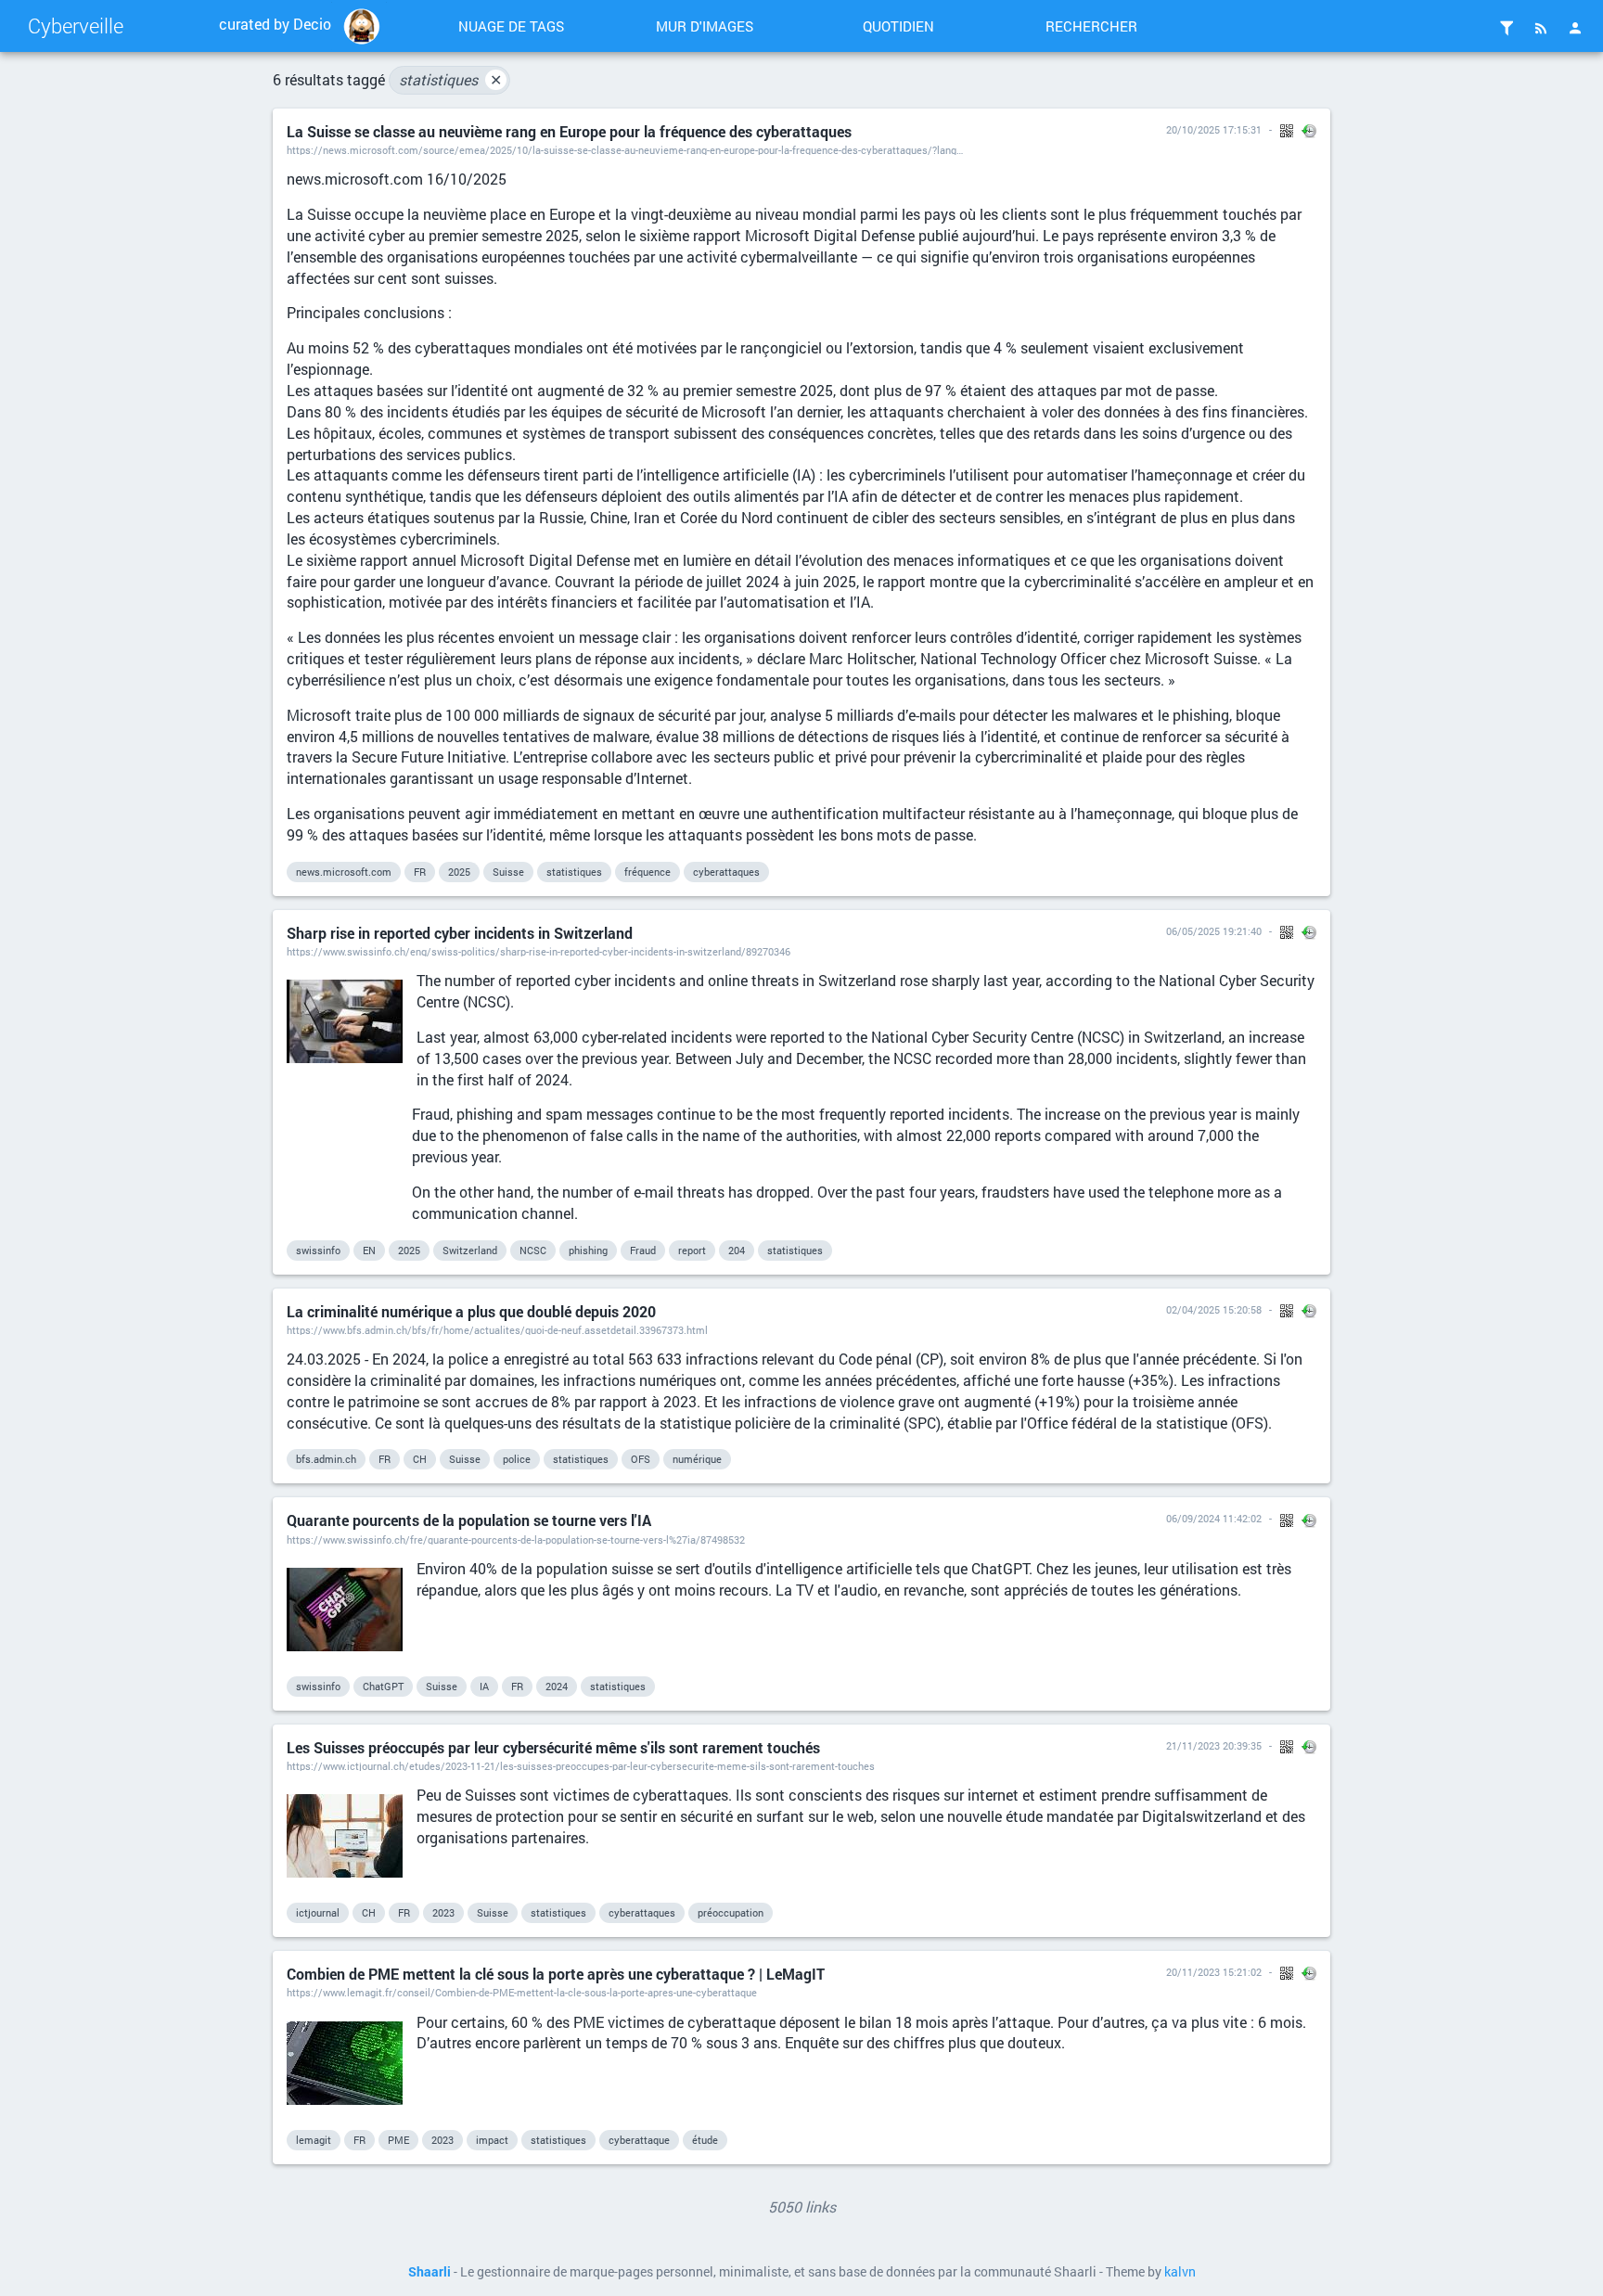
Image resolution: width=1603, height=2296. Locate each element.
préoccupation (731, 1912)
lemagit (314, 2140)
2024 (557, 1686)
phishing (588, 1250)
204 (737, 1250)
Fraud (643, 1250)
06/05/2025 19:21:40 (1214, 931)
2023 (443, 1912)
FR (420, 872)
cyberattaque (639, 2140)
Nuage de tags (511, 26)
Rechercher (1091, 26)
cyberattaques (726, 872)
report (692, 1250)
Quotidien (898, 26)
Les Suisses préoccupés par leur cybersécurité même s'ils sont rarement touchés (553, 1747)
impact (492, 2140)
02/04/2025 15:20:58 (1214, 1309)
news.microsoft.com (344, 872)
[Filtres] (1507, 28)
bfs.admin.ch (326, 1459)
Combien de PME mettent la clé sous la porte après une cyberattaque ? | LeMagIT (556, 1974)
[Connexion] (1575, 28)
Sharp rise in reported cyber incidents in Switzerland (460, 933)
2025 (459, 872)
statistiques (450, 79)
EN (369, 1250)
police (517, 1459)
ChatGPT (383, 1686)
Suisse (508, 872)
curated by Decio (275, 24)
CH (420, 1459)
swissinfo (318, 1250)
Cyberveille (76, 26)
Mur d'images (705, 26)
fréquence (648, 872)
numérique (697, 1459)
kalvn (1180, 2272)
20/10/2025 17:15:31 (1214, 129)
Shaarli (430, 2272)
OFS (641, 1459)
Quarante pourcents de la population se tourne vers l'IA (469, 1520)
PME (398, 2140)
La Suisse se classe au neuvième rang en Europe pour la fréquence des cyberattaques (569, 131)
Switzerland (470, 1250)
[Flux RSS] (1541, 28)
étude (705, 2140)
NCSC (533, 1250)
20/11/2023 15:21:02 (1214, 1972)
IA (484, 1686)
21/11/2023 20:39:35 (1214, 1745)
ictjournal (318, 1912)
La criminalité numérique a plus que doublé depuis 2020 (471, 1311)
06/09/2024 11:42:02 (1214, 1518)
